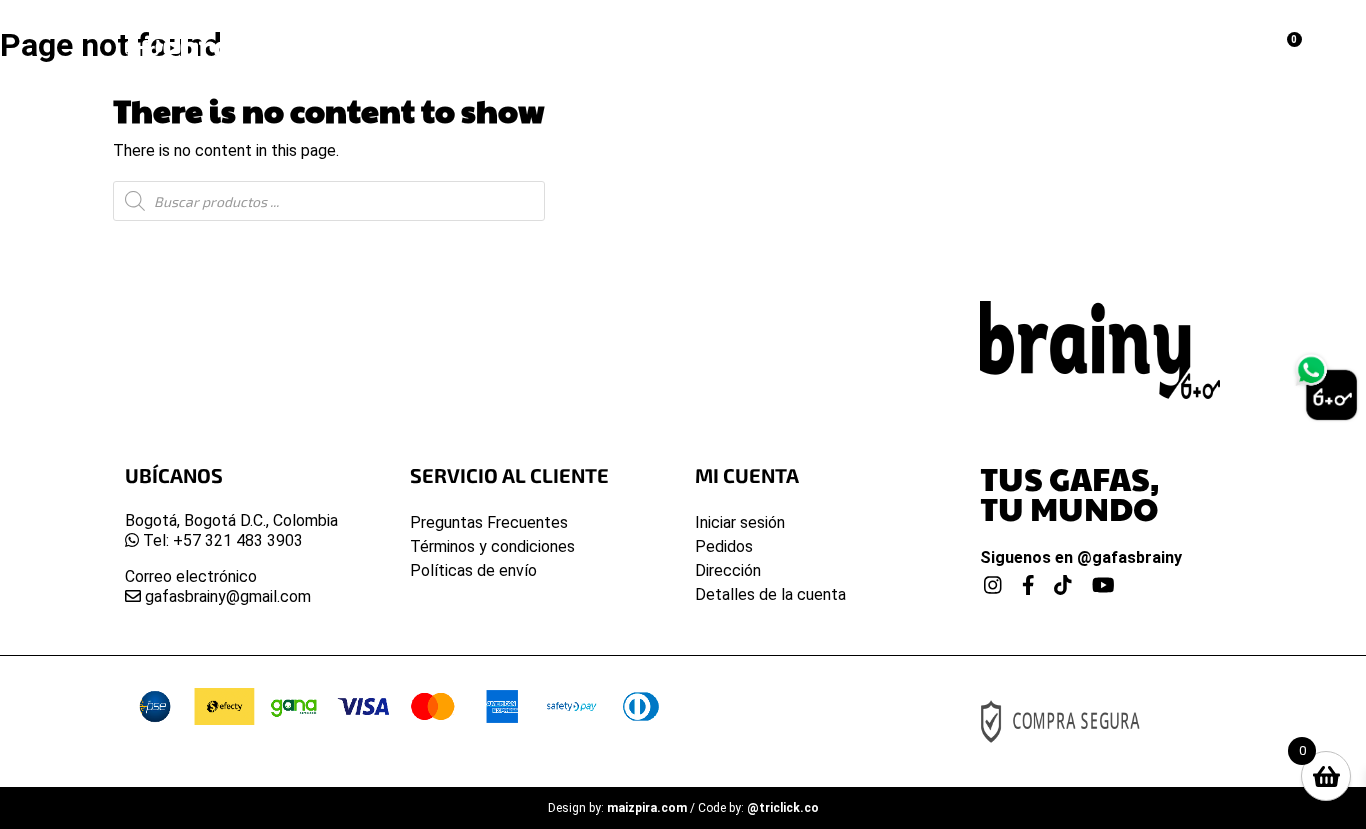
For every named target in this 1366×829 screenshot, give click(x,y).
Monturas (348, 35)
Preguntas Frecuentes (489, 522)
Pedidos (724, 546)
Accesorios (747, 35)
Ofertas (857, 35)
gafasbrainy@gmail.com (226, 596)
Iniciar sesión (740, 522)
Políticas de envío (473, 570)
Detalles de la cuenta (770, 594)
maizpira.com (647, 808)
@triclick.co (783, 808)
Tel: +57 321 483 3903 (221, 540)
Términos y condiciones (492, 546)
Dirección (728, 570)
